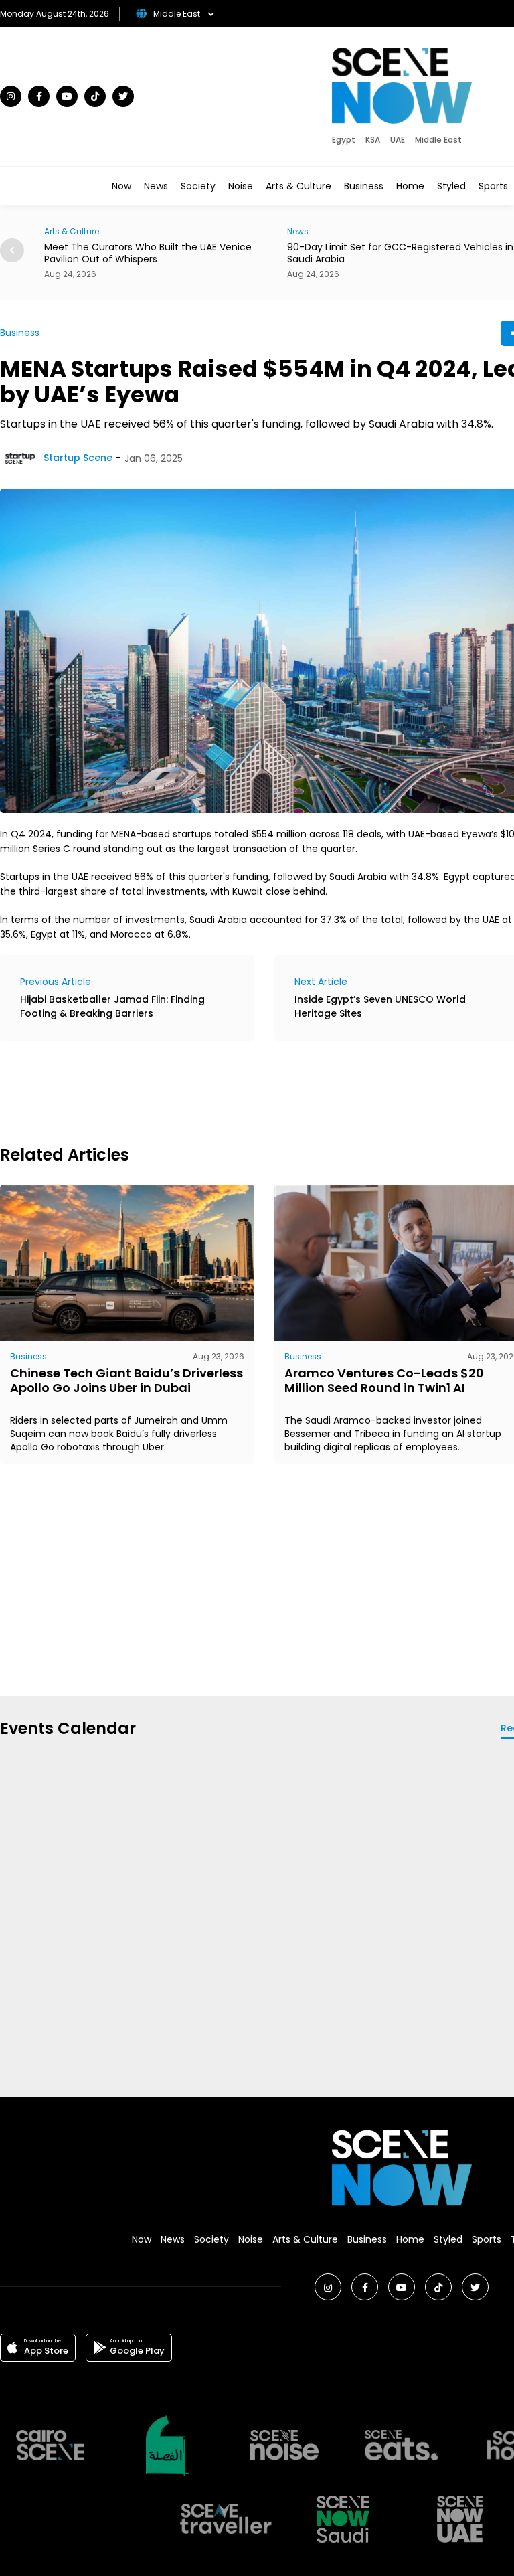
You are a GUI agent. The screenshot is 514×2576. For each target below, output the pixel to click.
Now (121, 186)
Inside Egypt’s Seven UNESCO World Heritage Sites (380, 1006)
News (156, 186)
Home (410, 186)
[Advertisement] (244, 1091)
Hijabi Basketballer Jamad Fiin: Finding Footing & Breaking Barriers (112, 1006)
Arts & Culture (298, 186)
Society (198, 186)
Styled (451, 186)
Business (364, 186)
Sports (493, 186)
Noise (241, 186)
